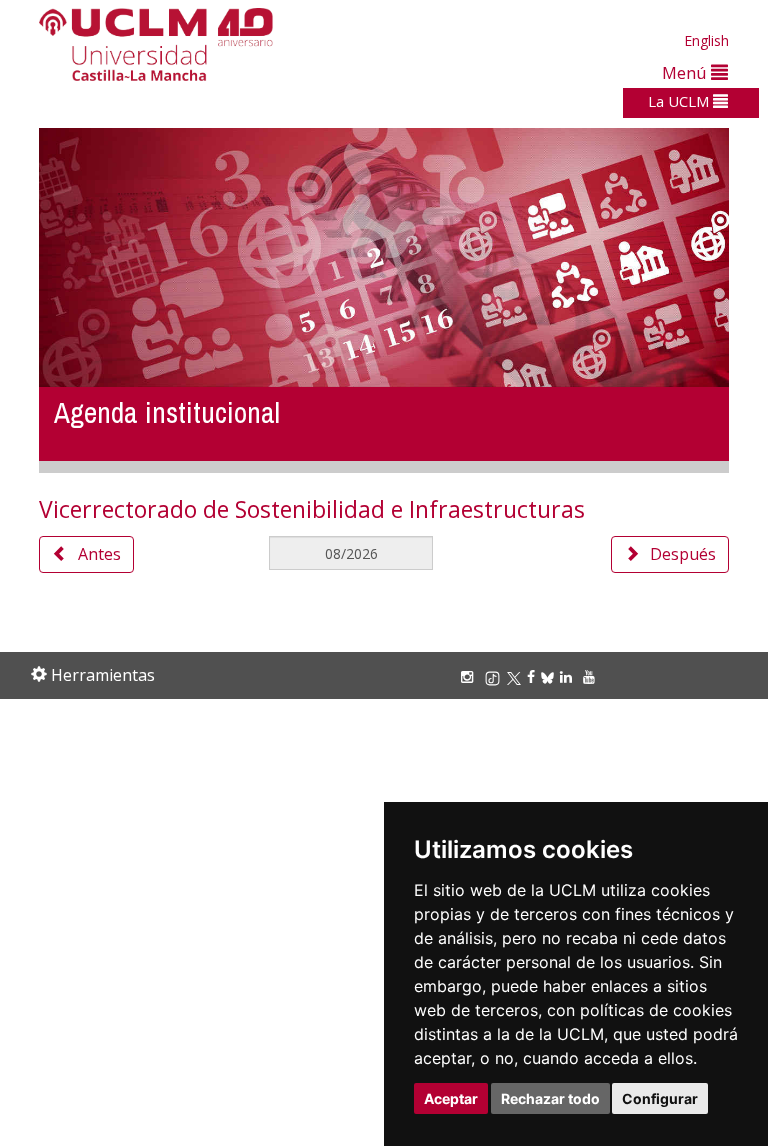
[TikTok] (495, 676)
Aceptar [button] (451, 1098)
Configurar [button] (660, 1098)
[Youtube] (592, 676)
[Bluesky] (550, 676)
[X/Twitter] (517, 676)
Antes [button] (99, 554)
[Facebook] (534, 676)
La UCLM (680, 101)
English (706, 40)
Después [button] (683, 554)
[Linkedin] (566, 676)
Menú (686, 72)
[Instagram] (470, 676)
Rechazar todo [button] (550, 1098)
